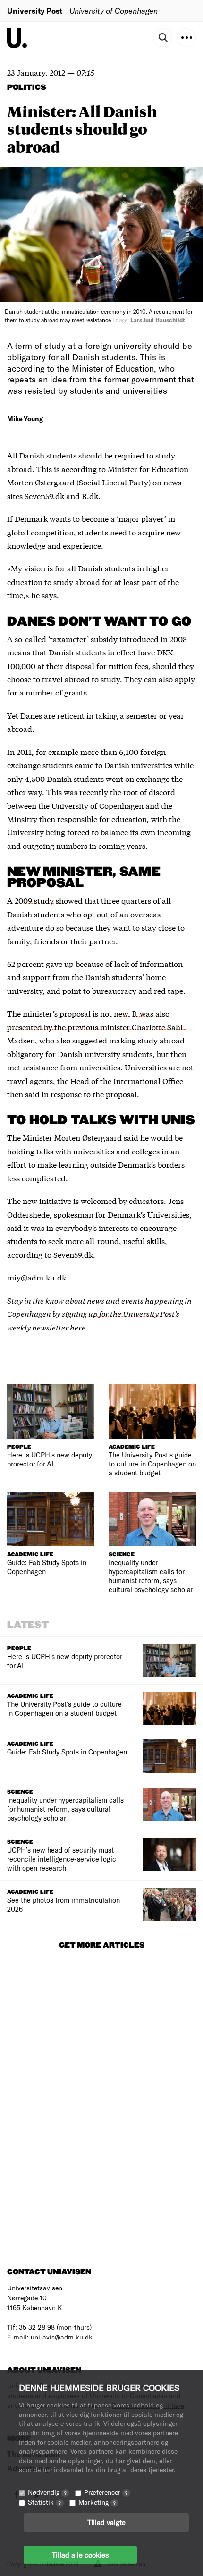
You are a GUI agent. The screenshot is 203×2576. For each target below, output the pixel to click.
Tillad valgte (106, 2522)
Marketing (97, 2502)
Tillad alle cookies (80, 2555)
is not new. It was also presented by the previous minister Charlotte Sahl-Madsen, (96, 1026)
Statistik (44, 2502)
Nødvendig (47, 2492)
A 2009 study (30, 900)
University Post (35, 11)
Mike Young (25, 419)
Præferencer (106, 2492)
